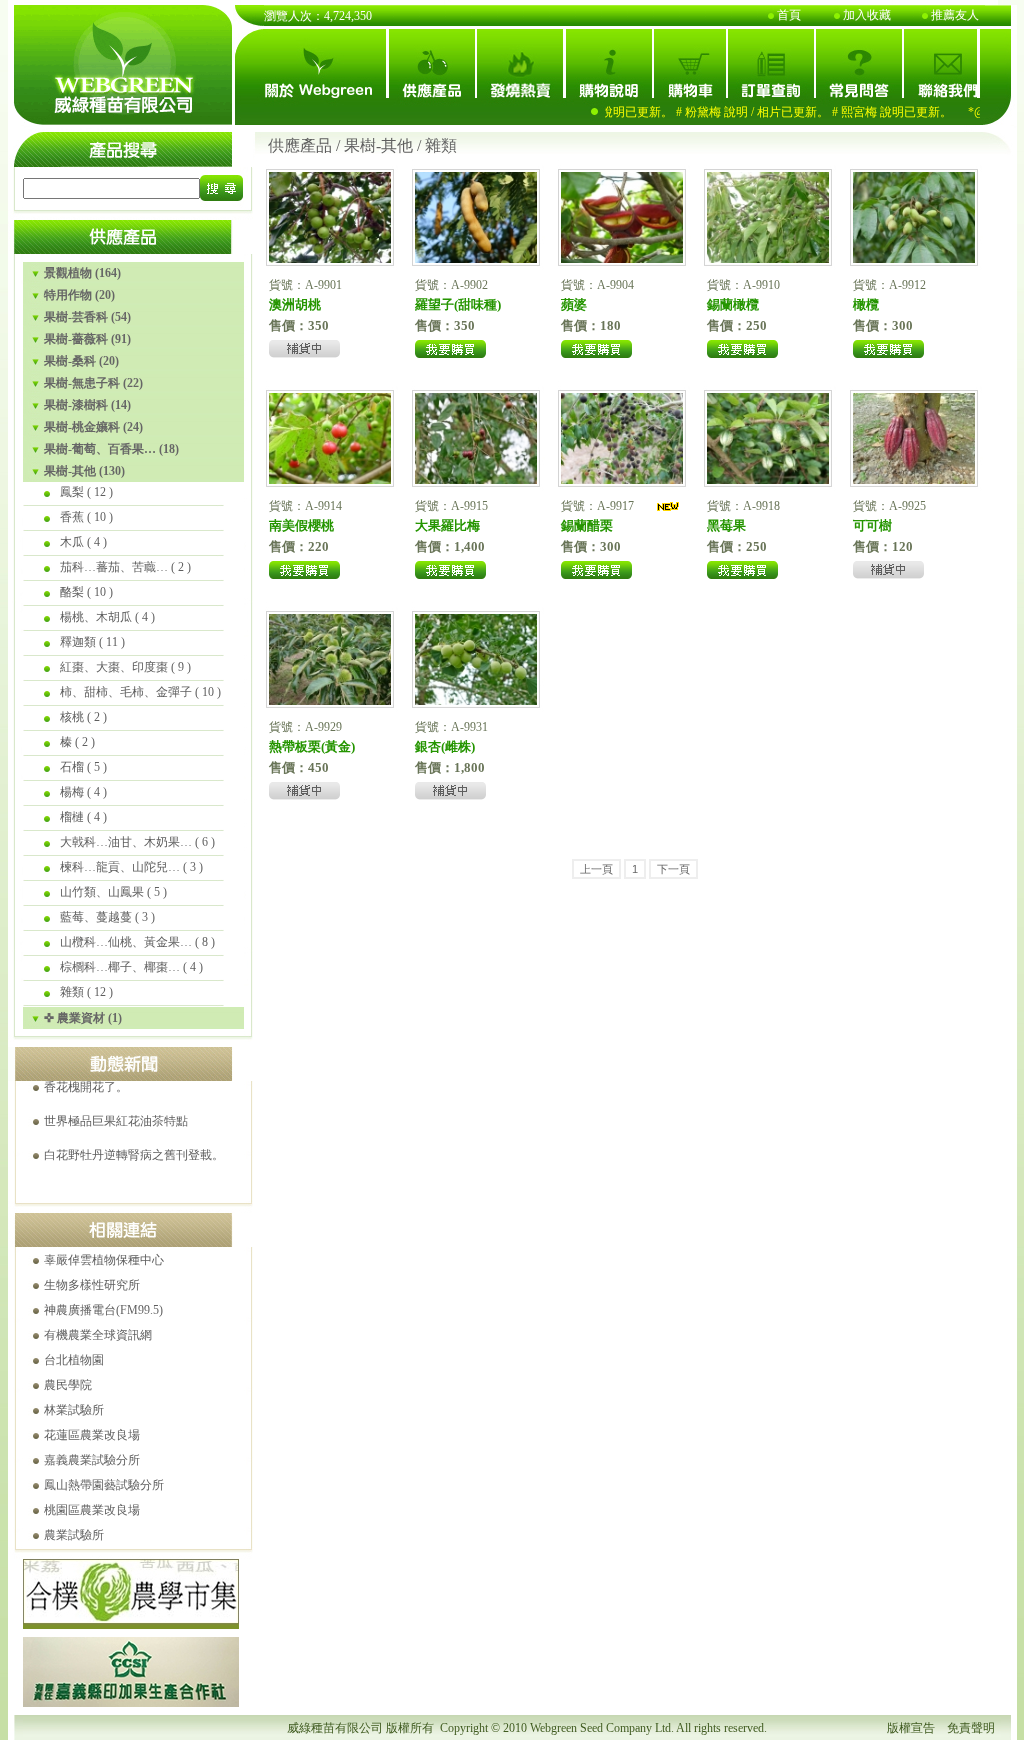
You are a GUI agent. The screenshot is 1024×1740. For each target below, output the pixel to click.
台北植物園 (74, 1360)
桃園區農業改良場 (92, 1510)
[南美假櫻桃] (330, 478)
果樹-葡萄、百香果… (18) (111, 449)
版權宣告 (911, 1728)
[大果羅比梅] (476, 478)
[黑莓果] (768, 478)
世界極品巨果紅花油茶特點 (116, 1099)
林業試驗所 (74, 1410)
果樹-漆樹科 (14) (87, 405)
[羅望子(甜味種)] (476, 257)
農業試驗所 (74, 1535)
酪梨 (72, 592)
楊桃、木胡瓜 (96, 617)
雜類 (72, 992)
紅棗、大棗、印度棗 (114, 667)
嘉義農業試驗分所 (92, 1460)
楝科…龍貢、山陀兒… (120, 867)
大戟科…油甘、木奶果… (126, 842)
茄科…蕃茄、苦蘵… (114, 567)
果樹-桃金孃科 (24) (93, 427)
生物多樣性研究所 (92, 1285)
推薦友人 (955, 15)
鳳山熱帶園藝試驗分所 (104, 1485)
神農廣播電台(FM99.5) (103, 1310)
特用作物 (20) (79, 295)
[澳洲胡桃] (330, 257)
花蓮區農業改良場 (92, 1435)
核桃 (72, 717)
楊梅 (72, 792)
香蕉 (72, 517)
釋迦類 (78, 642)
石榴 (72, 767)
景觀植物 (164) (82, 273)
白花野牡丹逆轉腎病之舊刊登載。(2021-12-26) (166, 1133)
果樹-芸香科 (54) (87, 317)
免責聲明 (971, 1728)
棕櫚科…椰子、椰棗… (120, 967)
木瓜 (72, 542)
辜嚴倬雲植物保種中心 (104, 1260)
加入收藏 (867, 15)
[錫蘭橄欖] (768, 257)
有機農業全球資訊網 (98, 1335)
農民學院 (68, 1385)
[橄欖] (914, 257)
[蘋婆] (622, 257)
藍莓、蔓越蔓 (96, 917)
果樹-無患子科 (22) (93, 383)
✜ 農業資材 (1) (83, 1018)
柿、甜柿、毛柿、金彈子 (126, 692)
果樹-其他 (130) (84, 471)
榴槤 (72, 817)
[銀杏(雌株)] (476, 699)
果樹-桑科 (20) (81, 361)
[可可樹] (914, 478)
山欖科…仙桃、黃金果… (126, 942)
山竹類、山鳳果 (102, 892)
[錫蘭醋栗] (622, 478)
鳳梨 (72, 492)
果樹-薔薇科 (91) (87, 339)
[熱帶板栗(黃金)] (330, 699)
